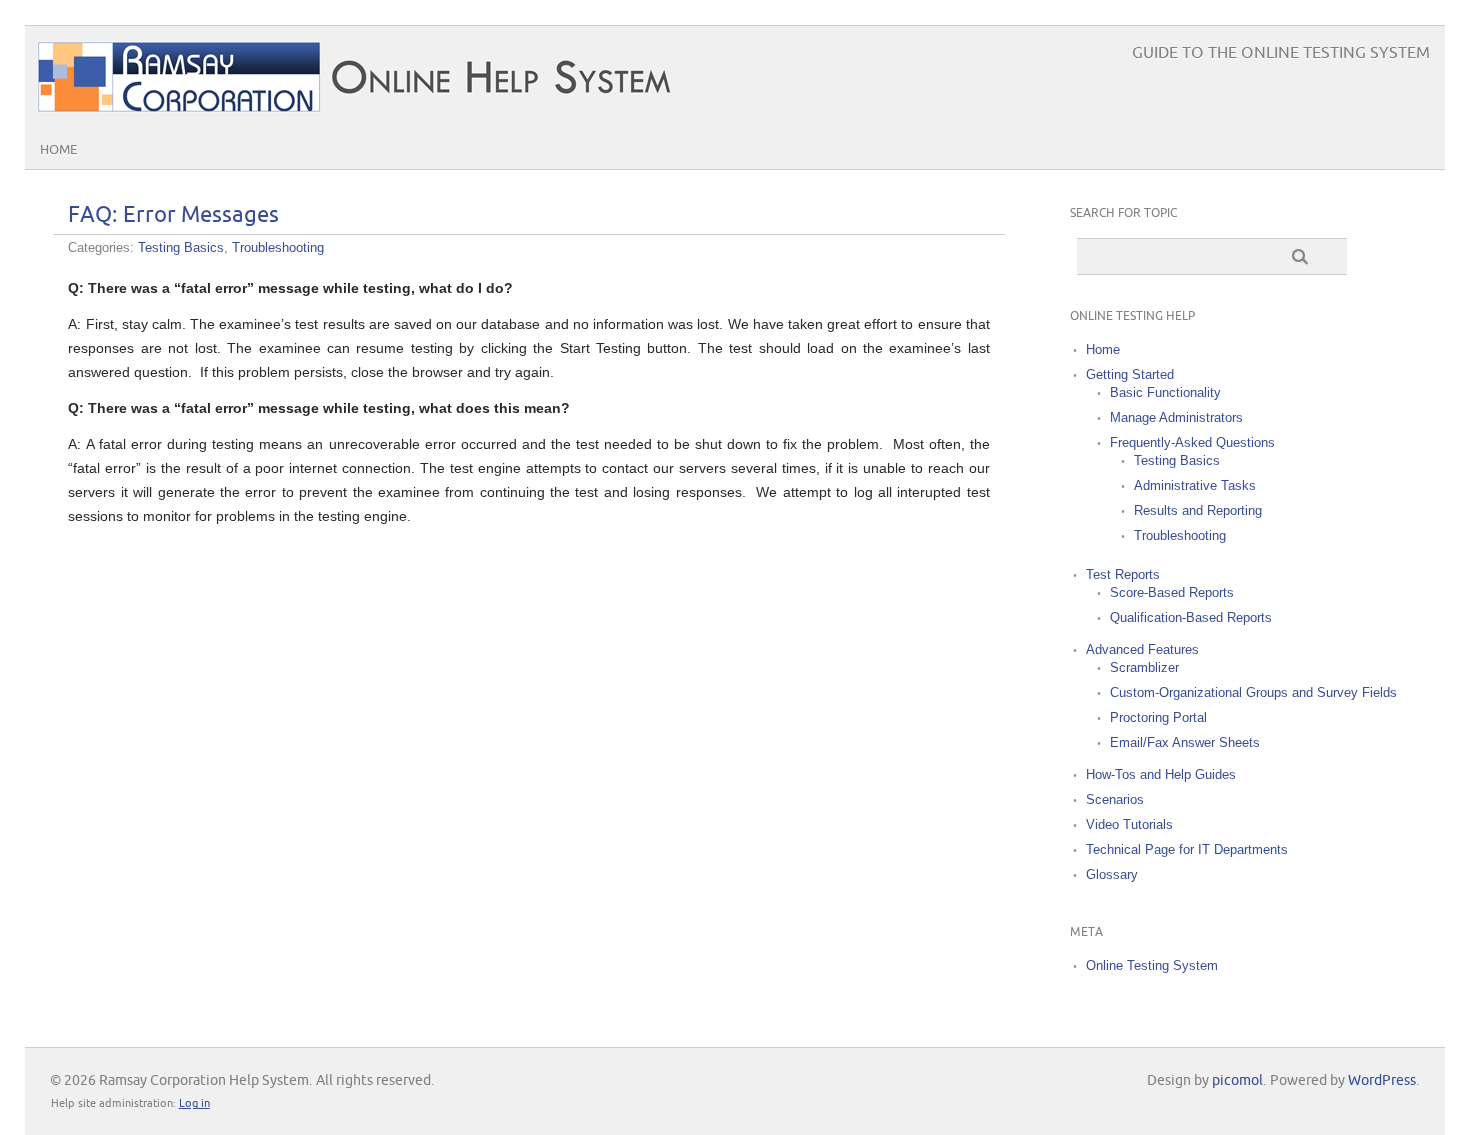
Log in (194, 1103)
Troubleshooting (278, 247)
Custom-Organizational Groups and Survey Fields (1253, 692)
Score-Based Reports (1172, 592)
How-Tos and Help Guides (1161, 774)
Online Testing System (1152, 965)
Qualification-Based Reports (1191, 617)
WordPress (1382, 1080)
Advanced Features (1142, 649)
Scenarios (1115, 799)
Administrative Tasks (1195, 485)
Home (58, 150)
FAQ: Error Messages (173, 215)
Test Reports (1123, 574)
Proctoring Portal (1158, 717)
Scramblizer (1144, 667)
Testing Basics (181, 247)
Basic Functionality (1165, 392)
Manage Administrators (1176, 417)
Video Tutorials (1129, 824)
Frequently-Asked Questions (1192, 442)
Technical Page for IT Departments (1187, 849)
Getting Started (1130, 374)
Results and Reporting (1198, 510)
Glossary (1112, 874)
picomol (1237, 1080)
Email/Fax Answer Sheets (1185, 742)
